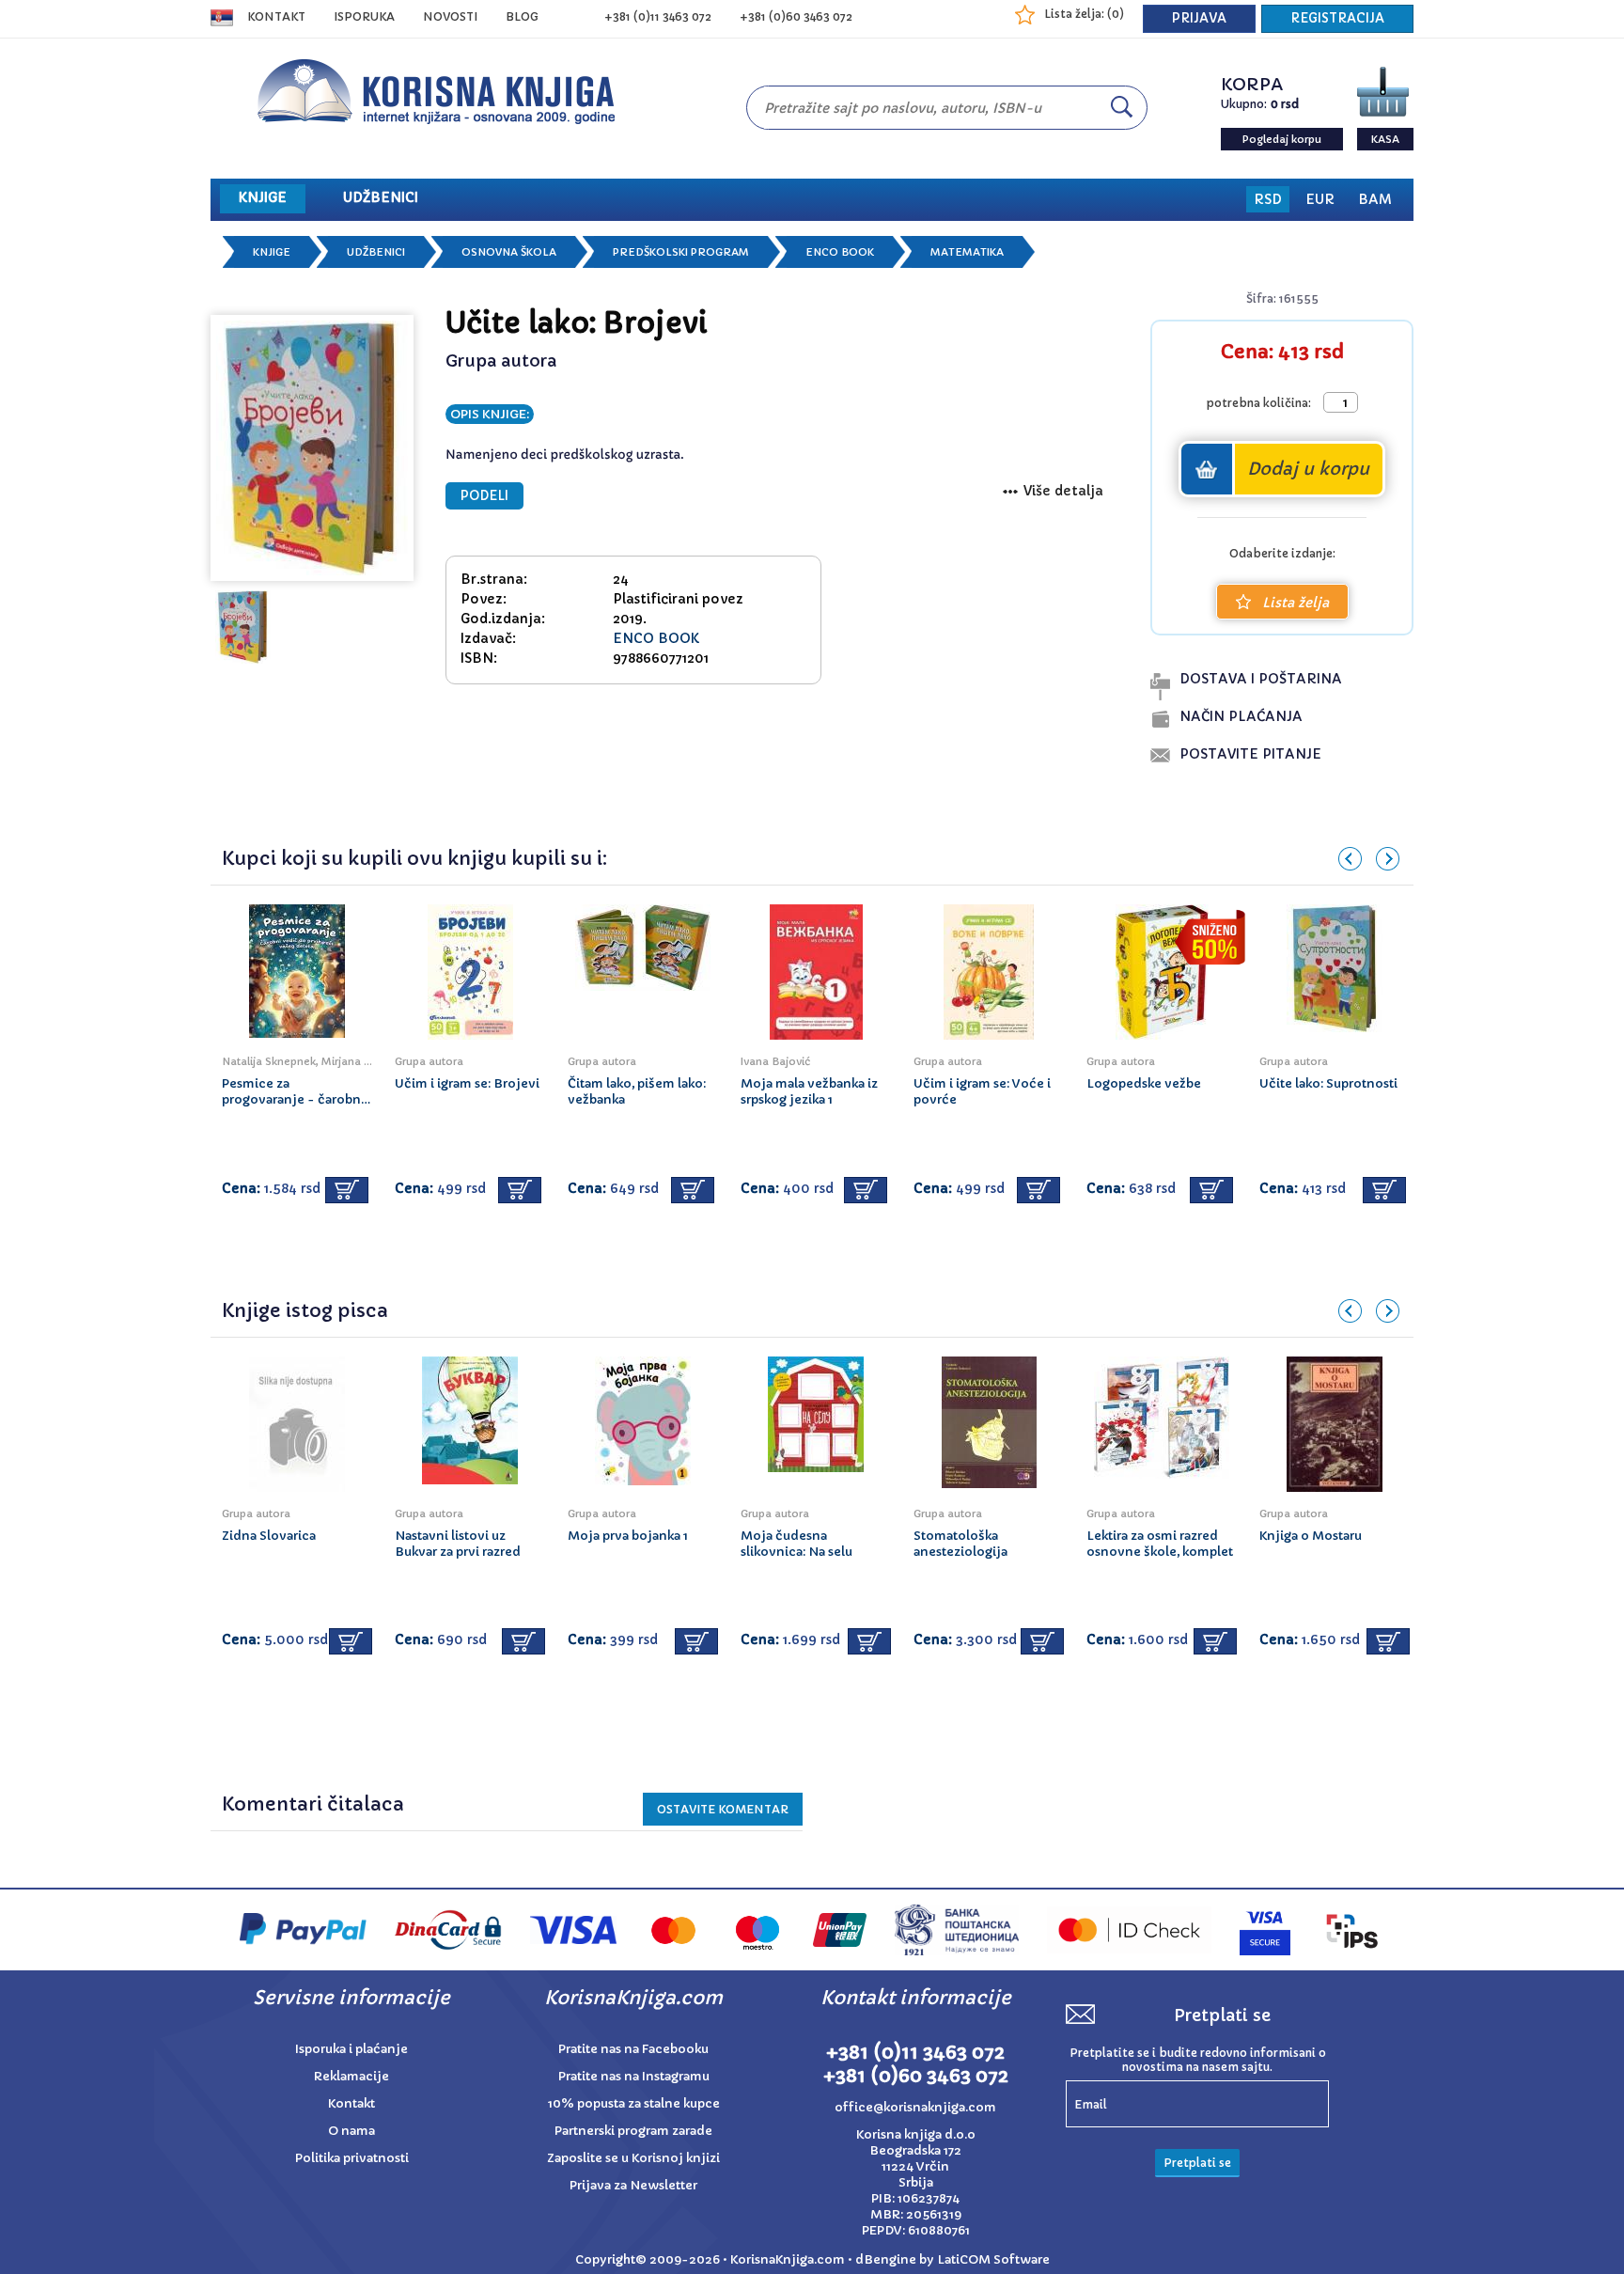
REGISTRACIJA (1337, 18)
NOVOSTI (450, 16)
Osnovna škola (509, 252)
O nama (351, 2131)
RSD (1268, 199)
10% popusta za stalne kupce (634, 2103)
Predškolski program (681, 252)
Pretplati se (1197, 2163)
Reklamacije (351, 2076)
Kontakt (276, 16)
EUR (1320, 199)
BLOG (522, 16)
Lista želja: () (1084, 14)
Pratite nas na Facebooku (633, 2049)
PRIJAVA (1199, 18)
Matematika (967, 252)
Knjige (272, 252)
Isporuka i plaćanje (351, 2049)
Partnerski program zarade (633, 2131)
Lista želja (1296, 603)
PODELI (484, 496)
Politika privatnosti (352, 2158)
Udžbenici (376, 252)
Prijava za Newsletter (633, 2185)
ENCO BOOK (840, 252)
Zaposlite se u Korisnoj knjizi (633, 2158)
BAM (1375, 199)
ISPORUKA (364, 16)
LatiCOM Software (993, 2259)
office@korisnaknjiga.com (915, 2107)
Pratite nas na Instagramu (634, 2076)
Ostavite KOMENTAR (723, 1809)
